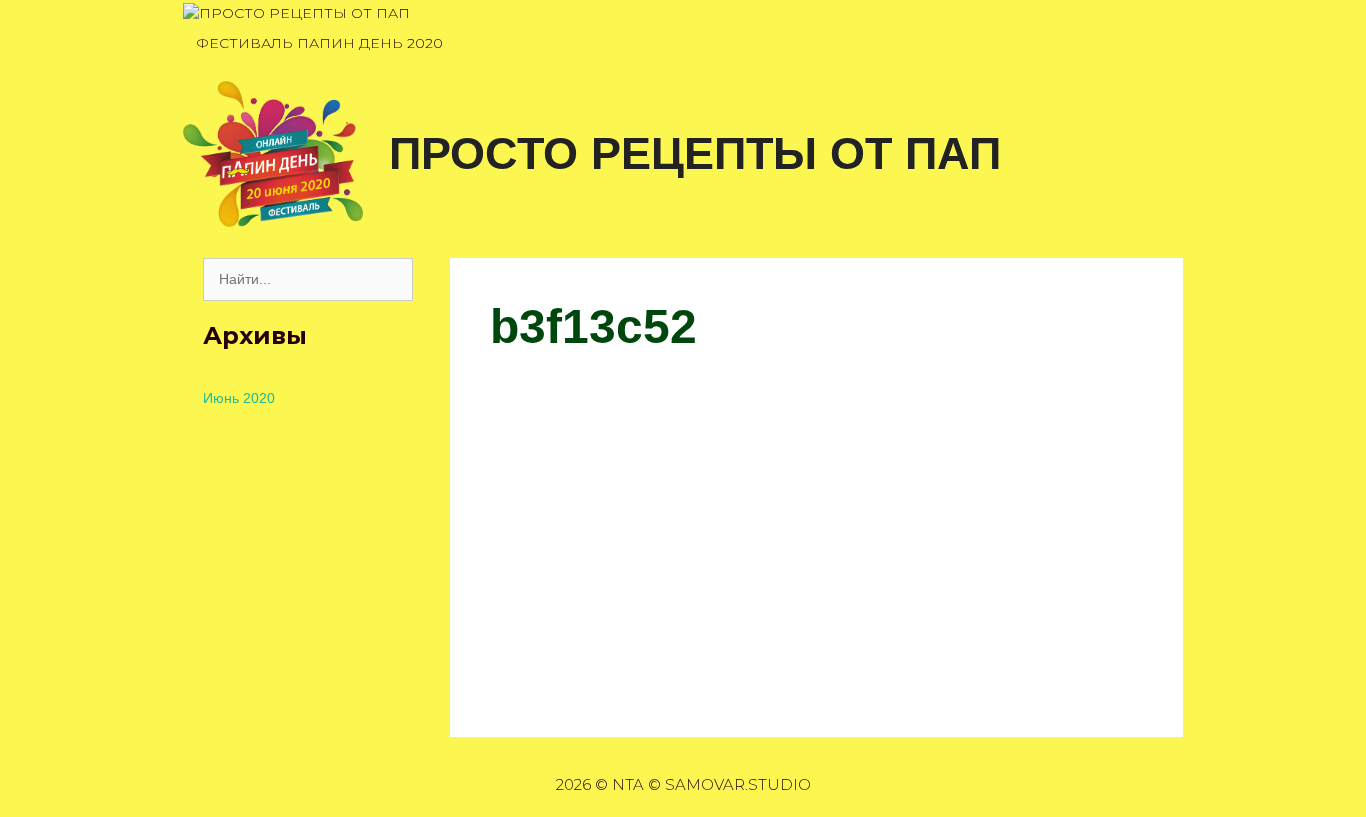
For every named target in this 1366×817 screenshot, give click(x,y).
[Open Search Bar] (1161, 43)
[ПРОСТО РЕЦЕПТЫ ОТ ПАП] (296, 13)
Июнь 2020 (239, 398)
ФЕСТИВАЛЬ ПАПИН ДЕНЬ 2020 (319, 43)
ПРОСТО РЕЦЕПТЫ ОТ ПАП (695, 153)
